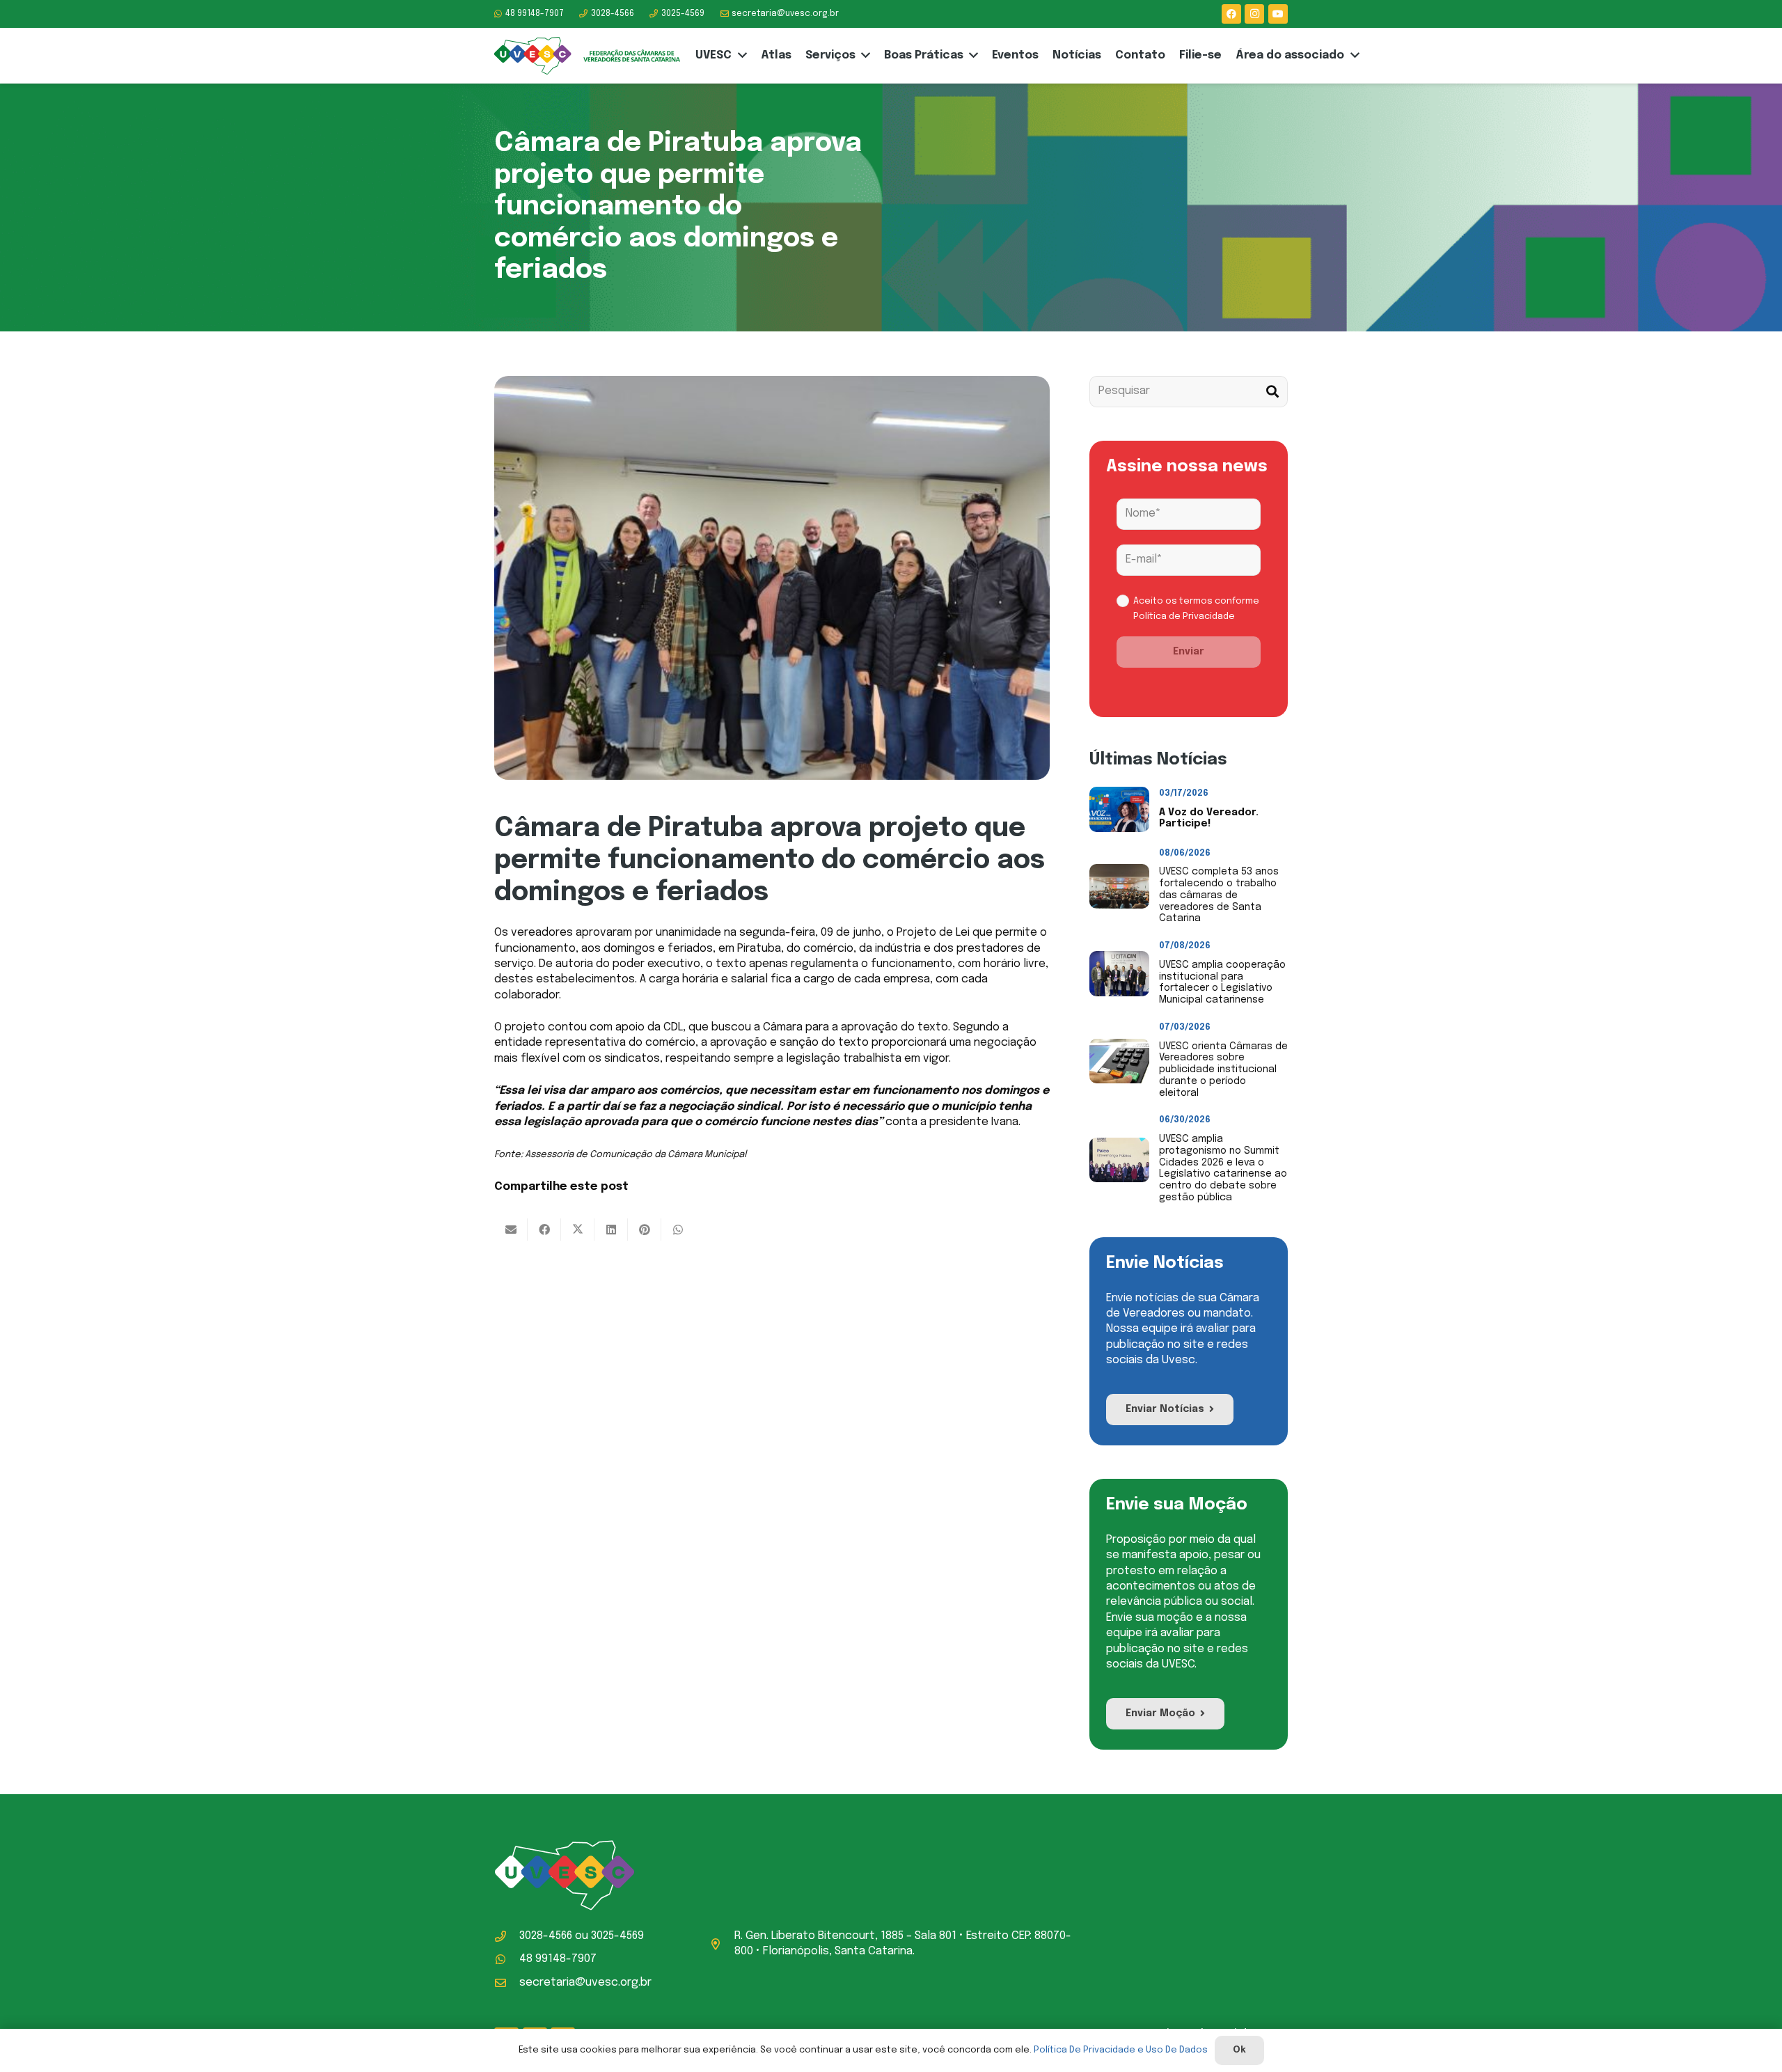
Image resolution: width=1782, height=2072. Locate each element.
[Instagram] (1254, 14)
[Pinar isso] (645, 1230)
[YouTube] (1278, 14)
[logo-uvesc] (587, 56)
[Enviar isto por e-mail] (511, 1230)
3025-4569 (617, 1936)
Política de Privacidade (1184, 617)
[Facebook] (1231, 14)
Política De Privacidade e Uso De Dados (1121, 2050)
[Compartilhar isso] (544, 1230)
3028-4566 (546, 1936)
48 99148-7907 (558, 1959)
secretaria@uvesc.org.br (585, 1983)
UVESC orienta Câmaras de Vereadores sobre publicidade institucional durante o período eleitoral (1223, 1070)
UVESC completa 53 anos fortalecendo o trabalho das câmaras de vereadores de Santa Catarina (1219, 895)
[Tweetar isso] (578, 1230)
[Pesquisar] (1272, 392)
